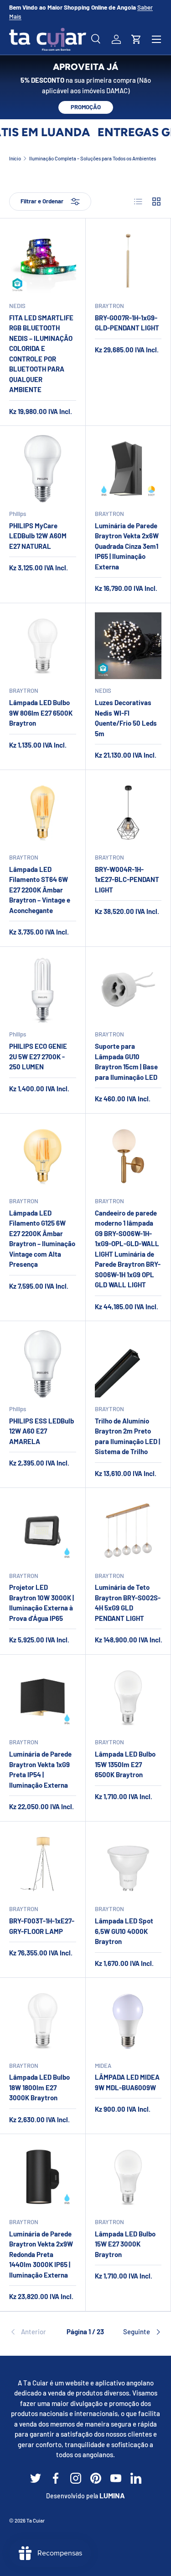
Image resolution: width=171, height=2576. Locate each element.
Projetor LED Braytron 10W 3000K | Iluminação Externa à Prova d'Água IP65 (41, 1603)
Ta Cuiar (36, 2520)
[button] (136, 39)
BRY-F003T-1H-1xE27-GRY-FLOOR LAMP (42, 1926)
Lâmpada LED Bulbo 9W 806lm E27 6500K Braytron (41, 713)
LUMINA (112, 2495)
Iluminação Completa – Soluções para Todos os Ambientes (93, 158)
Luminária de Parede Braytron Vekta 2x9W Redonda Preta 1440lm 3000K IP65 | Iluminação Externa (41, 2254)
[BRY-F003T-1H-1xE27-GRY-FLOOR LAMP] (43, 1864)
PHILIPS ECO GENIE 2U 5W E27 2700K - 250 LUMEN (38, 1056)
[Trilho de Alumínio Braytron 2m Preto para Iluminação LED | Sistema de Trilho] (128, 1364)
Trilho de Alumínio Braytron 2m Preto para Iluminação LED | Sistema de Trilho (127, 1436)
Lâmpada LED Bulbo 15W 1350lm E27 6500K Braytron (125, 1764)
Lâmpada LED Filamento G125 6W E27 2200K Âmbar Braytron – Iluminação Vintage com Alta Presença (42, 1239)
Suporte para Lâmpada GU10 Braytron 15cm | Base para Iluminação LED (126, 1062)
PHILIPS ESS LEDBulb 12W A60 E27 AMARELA (41, 1431)
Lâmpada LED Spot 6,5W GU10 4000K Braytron (124, 1931)
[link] (35, 2332)
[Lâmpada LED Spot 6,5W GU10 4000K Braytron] (128, 1864)
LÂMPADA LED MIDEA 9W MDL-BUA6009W (127, 2082)
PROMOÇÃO (86, 107)
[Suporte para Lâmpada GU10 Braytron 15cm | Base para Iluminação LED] (128, 990)
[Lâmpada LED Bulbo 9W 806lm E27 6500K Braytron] (43, 646)
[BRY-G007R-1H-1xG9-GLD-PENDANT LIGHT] (128, 261)
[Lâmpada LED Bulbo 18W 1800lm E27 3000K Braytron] (43, 2021)
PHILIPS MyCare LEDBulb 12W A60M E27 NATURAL (38, 536)
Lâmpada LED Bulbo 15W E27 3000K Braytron (125, 2244)
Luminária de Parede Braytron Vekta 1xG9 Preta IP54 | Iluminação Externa (40, 1769)
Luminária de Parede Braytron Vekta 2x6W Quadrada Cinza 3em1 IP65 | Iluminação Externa (127, 546)
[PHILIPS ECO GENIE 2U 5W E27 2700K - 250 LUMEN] (43, 990)
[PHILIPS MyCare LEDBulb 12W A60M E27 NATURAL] (43, 469)
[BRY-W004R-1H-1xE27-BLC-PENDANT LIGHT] (128, 813)
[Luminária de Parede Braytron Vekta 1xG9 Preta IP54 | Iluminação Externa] (43, 1697)
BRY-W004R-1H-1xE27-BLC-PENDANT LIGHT (127, 879)
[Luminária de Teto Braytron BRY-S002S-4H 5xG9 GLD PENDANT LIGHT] (128, 1531)
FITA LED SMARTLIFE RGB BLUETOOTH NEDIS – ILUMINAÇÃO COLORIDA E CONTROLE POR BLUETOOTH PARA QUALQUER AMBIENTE (41, 354)
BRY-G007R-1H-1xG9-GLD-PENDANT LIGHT (127, 323)
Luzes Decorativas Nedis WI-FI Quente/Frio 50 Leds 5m (126, 718)
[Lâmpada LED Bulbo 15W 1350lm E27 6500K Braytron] (128, 1697)
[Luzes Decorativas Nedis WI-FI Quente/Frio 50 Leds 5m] (128, 646)
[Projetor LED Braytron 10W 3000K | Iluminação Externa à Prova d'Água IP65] (43, 1531)
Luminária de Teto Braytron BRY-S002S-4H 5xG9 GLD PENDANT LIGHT (128, 1603)
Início (15, 158)
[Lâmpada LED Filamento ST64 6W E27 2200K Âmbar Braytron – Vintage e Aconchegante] (43, 813)
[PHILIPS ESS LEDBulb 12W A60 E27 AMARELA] (43, 1364)
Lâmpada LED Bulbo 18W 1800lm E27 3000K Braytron (39, 2087)
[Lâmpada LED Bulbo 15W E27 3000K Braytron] (128, 2177)
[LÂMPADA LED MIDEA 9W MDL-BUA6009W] (128, 2021)
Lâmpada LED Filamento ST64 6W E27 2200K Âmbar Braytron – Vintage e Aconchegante (40, 890)
